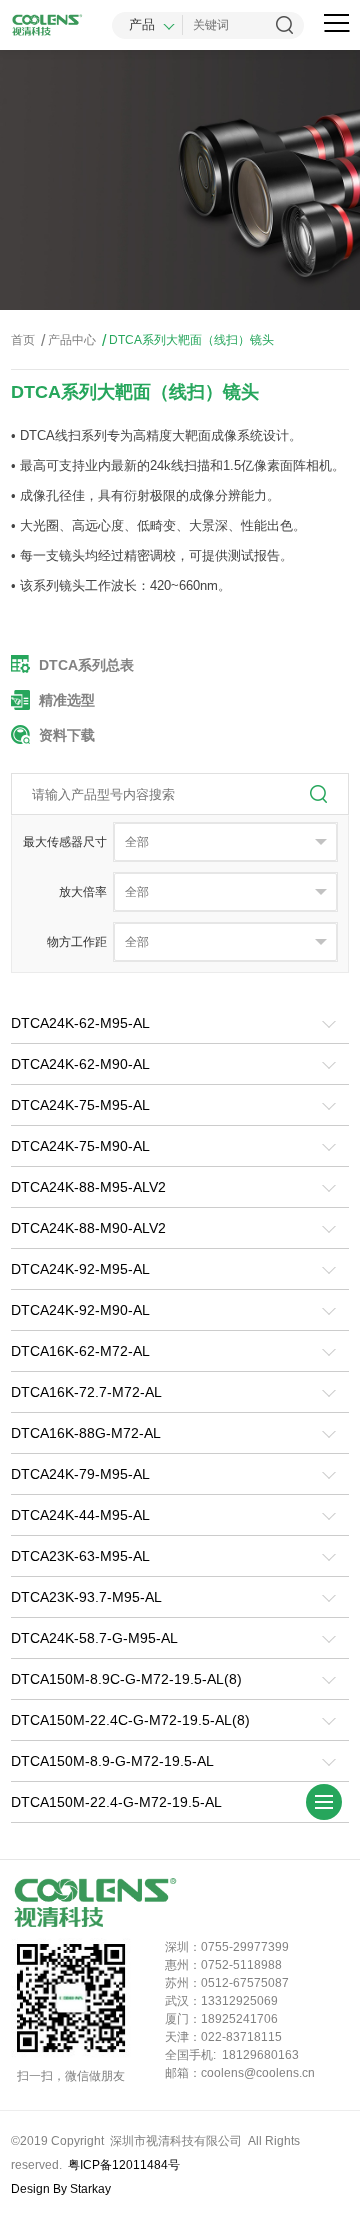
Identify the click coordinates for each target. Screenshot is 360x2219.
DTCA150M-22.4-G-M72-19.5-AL (116, 1802)
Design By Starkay (61, 2189)
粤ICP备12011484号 (124, 2165)
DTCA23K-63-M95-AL (80, 1556)
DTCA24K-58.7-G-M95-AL (94, 1638)
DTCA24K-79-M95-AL (80, 1474)
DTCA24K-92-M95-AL (80, 1269)
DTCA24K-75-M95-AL (80, 1105)
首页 (23, 340)
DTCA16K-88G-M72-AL (86, 1433)
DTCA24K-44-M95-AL (80, 1515)
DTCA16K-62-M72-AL (80, 1351)
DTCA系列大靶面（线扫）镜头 (188, 340)
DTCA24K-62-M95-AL (80, 1023)
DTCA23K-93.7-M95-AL (86, 1597)
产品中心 (68, 340)
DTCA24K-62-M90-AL (80, 1064)
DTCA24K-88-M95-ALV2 (88, 1187)
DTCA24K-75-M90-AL (80, 1146)
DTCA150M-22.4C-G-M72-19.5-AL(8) (130, 1720)
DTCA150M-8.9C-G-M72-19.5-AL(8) (126, 1679)
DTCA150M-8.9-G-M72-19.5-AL (112, 1761)
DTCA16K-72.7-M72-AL (86, 1392)
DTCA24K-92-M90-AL (80, 1310)
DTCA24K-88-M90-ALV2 (88, 1228)
